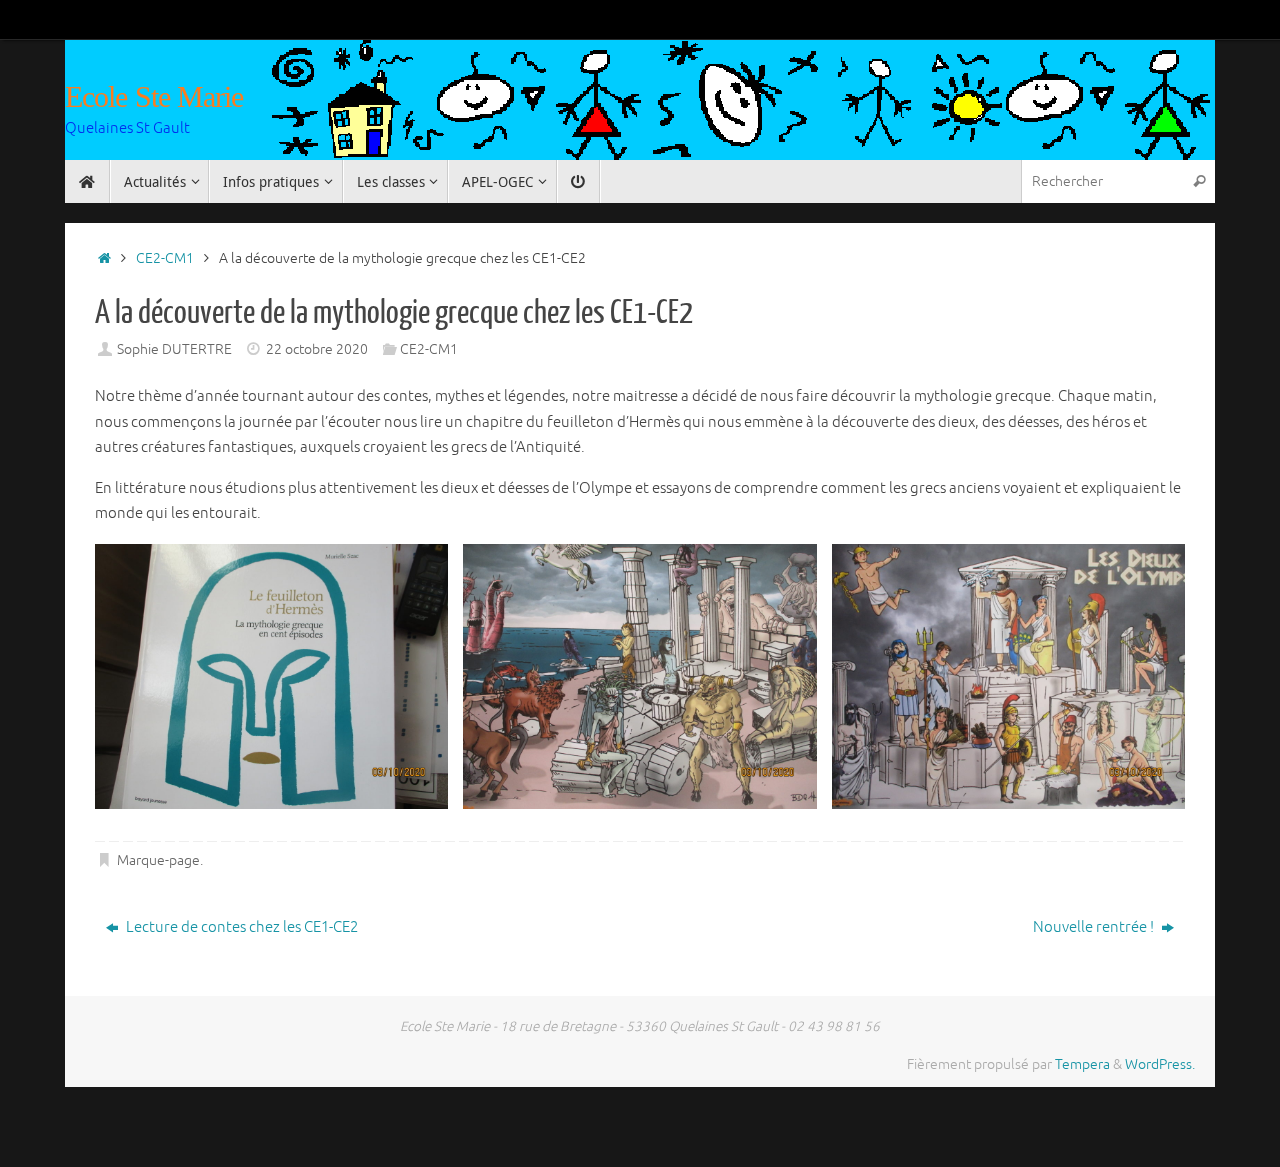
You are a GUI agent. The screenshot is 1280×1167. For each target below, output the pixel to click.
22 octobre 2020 (317, 349)
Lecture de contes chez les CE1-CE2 (240, 927)
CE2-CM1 (165, 258)
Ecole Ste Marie (154, 96)
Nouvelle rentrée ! (1095, 927)
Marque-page (158, 860)
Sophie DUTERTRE (174, 349)
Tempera (1082, 1064)
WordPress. (1160, 1064)
